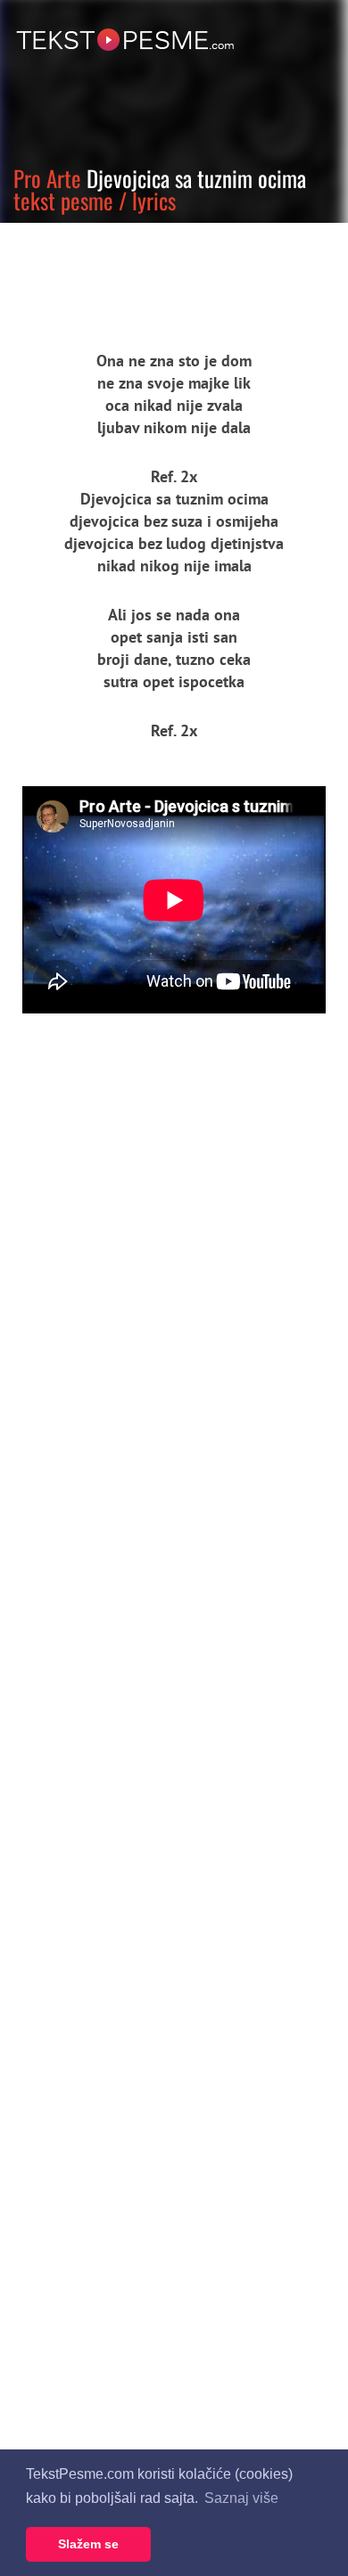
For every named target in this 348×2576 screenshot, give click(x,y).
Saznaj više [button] (241, 2498)
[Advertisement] (165, 272)
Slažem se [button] (88, 2544)
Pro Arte (47, 178)
